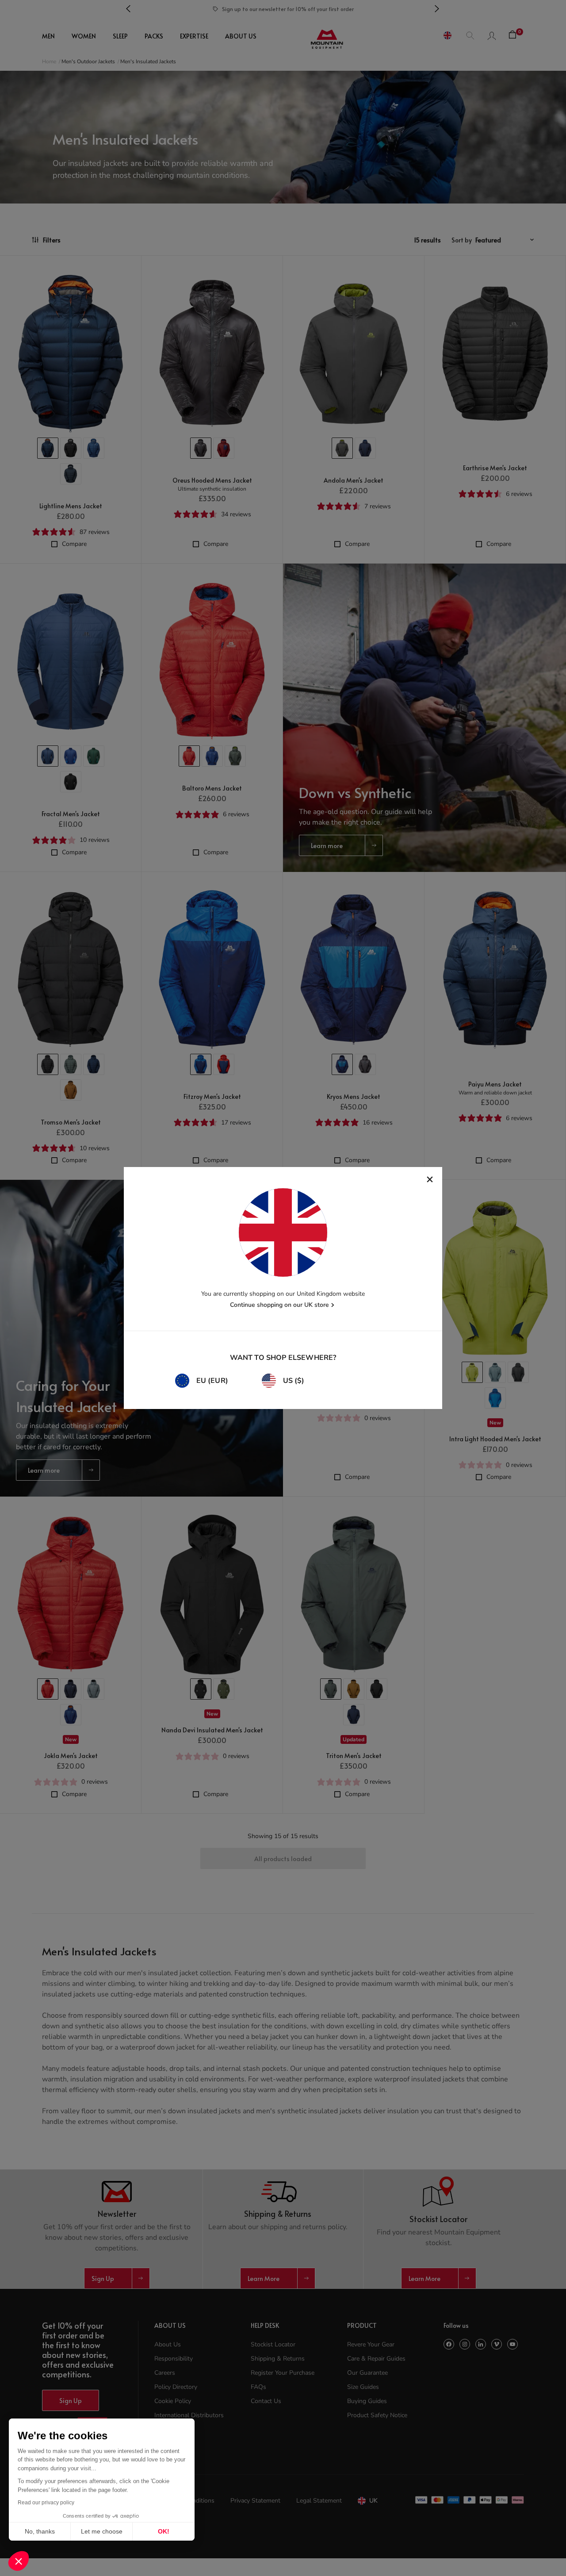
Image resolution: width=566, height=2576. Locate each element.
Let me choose (102, 2531)
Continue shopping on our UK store (279, 1305)
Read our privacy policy (46, 2503)
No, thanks (40, 2531)
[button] (19, 2561)
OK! (164, 2531)
